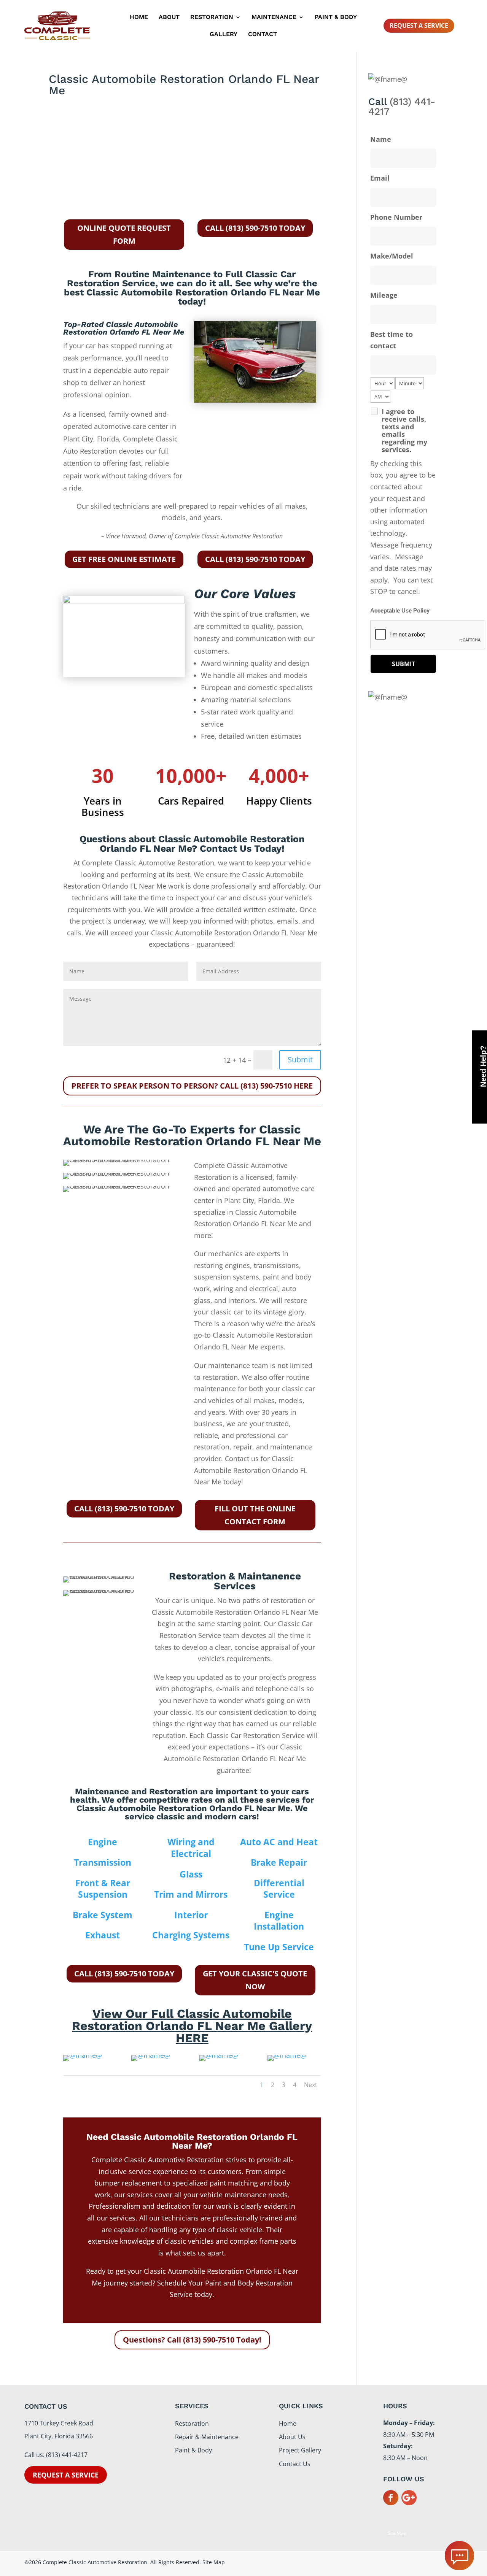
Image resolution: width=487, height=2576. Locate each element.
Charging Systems (191, 1935)
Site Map (397, 2533)
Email (380, 178)
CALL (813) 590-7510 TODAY (255, 228)
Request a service (66, 2475)
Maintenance (274, 17)
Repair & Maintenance (207, 2437)
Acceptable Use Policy (400, 611)
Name (381, 139)
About (169, 17)
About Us (292, 2437)
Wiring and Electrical (191, 1848)
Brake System (103, 1915)
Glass (191, 1874)
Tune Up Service (279, 1947)
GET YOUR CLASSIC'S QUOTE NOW (255, 1980)
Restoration (212, 17)
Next (311, 2085)
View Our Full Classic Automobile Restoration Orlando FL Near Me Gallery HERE (192, 2026)
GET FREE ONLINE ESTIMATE (124, 559)
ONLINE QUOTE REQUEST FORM (124, 234)
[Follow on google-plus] (409, 2498)
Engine (103, 1842)
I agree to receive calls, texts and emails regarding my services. (404, 430)
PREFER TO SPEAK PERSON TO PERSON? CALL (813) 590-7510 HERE (192, 1086)
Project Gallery (300, 2450)
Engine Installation (279, 1921)
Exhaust (103, 1935)
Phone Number (396, 217)
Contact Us (295, 2464)
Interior (191, 1915)
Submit (300, 1059)
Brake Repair (279, 1862)
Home (139, 17)
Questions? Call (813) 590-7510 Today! (192, 2340)
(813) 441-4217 (402, 106)
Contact (263, 35)
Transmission (103, 1862)
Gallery (224, 35)
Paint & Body (336, 17)
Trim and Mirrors (191, 1894)
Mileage (384, 295)
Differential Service (279, 1889)
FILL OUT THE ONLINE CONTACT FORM (255, 1515)
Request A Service (419, 25)
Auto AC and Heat (279, 1842)
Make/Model (392, 256)
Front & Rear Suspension (103, 1889)
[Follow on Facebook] (391, 2498)
